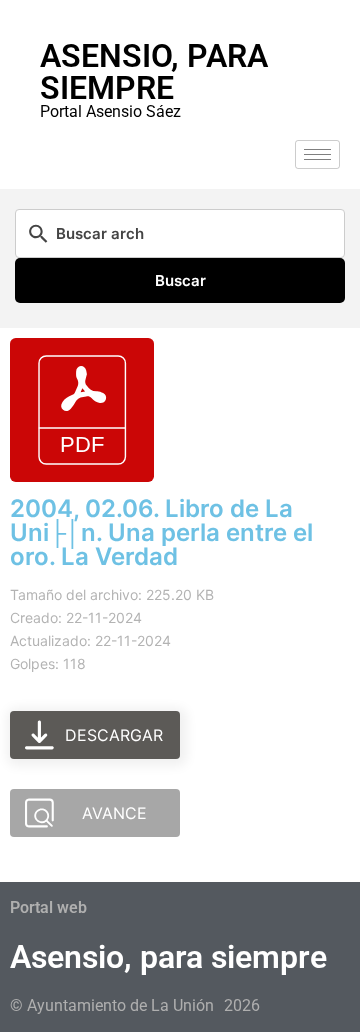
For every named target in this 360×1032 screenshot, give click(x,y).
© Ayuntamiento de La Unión (112, 1005)
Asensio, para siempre (154, 72)
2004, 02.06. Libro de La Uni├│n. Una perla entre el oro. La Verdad (161, 532)
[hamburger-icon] (317, 154)
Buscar (180, 280)
